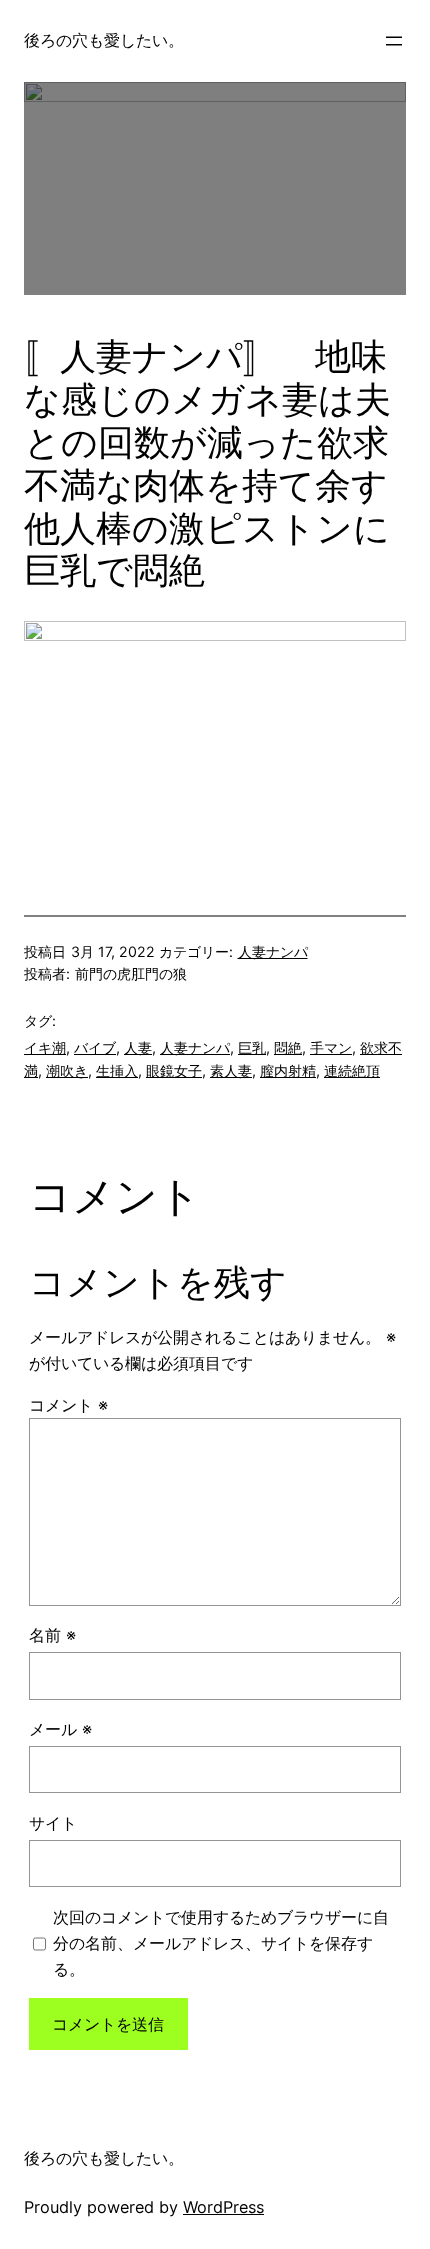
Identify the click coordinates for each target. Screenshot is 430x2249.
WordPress (223, 2207)
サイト (53, 1823)
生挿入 (117, 1070)
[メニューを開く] (394, 41)
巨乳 (252, 1047)
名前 (52, 1635)
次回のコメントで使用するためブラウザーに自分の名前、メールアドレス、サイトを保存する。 (221, 1943)
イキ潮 (45, 1047)
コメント (68, 1405)
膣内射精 (288, 1070)
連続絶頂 (352, 1070)
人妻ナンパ (273, 951)
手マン (331, 1047)
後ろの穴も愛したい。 (104, 40)
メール (60, 1729)
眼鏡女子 (174, 1070)
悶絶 (288, 1047)
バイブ (95, 1047)
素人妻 (231, 1070)
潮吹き (67, 1070)
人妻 (138, 1047)
